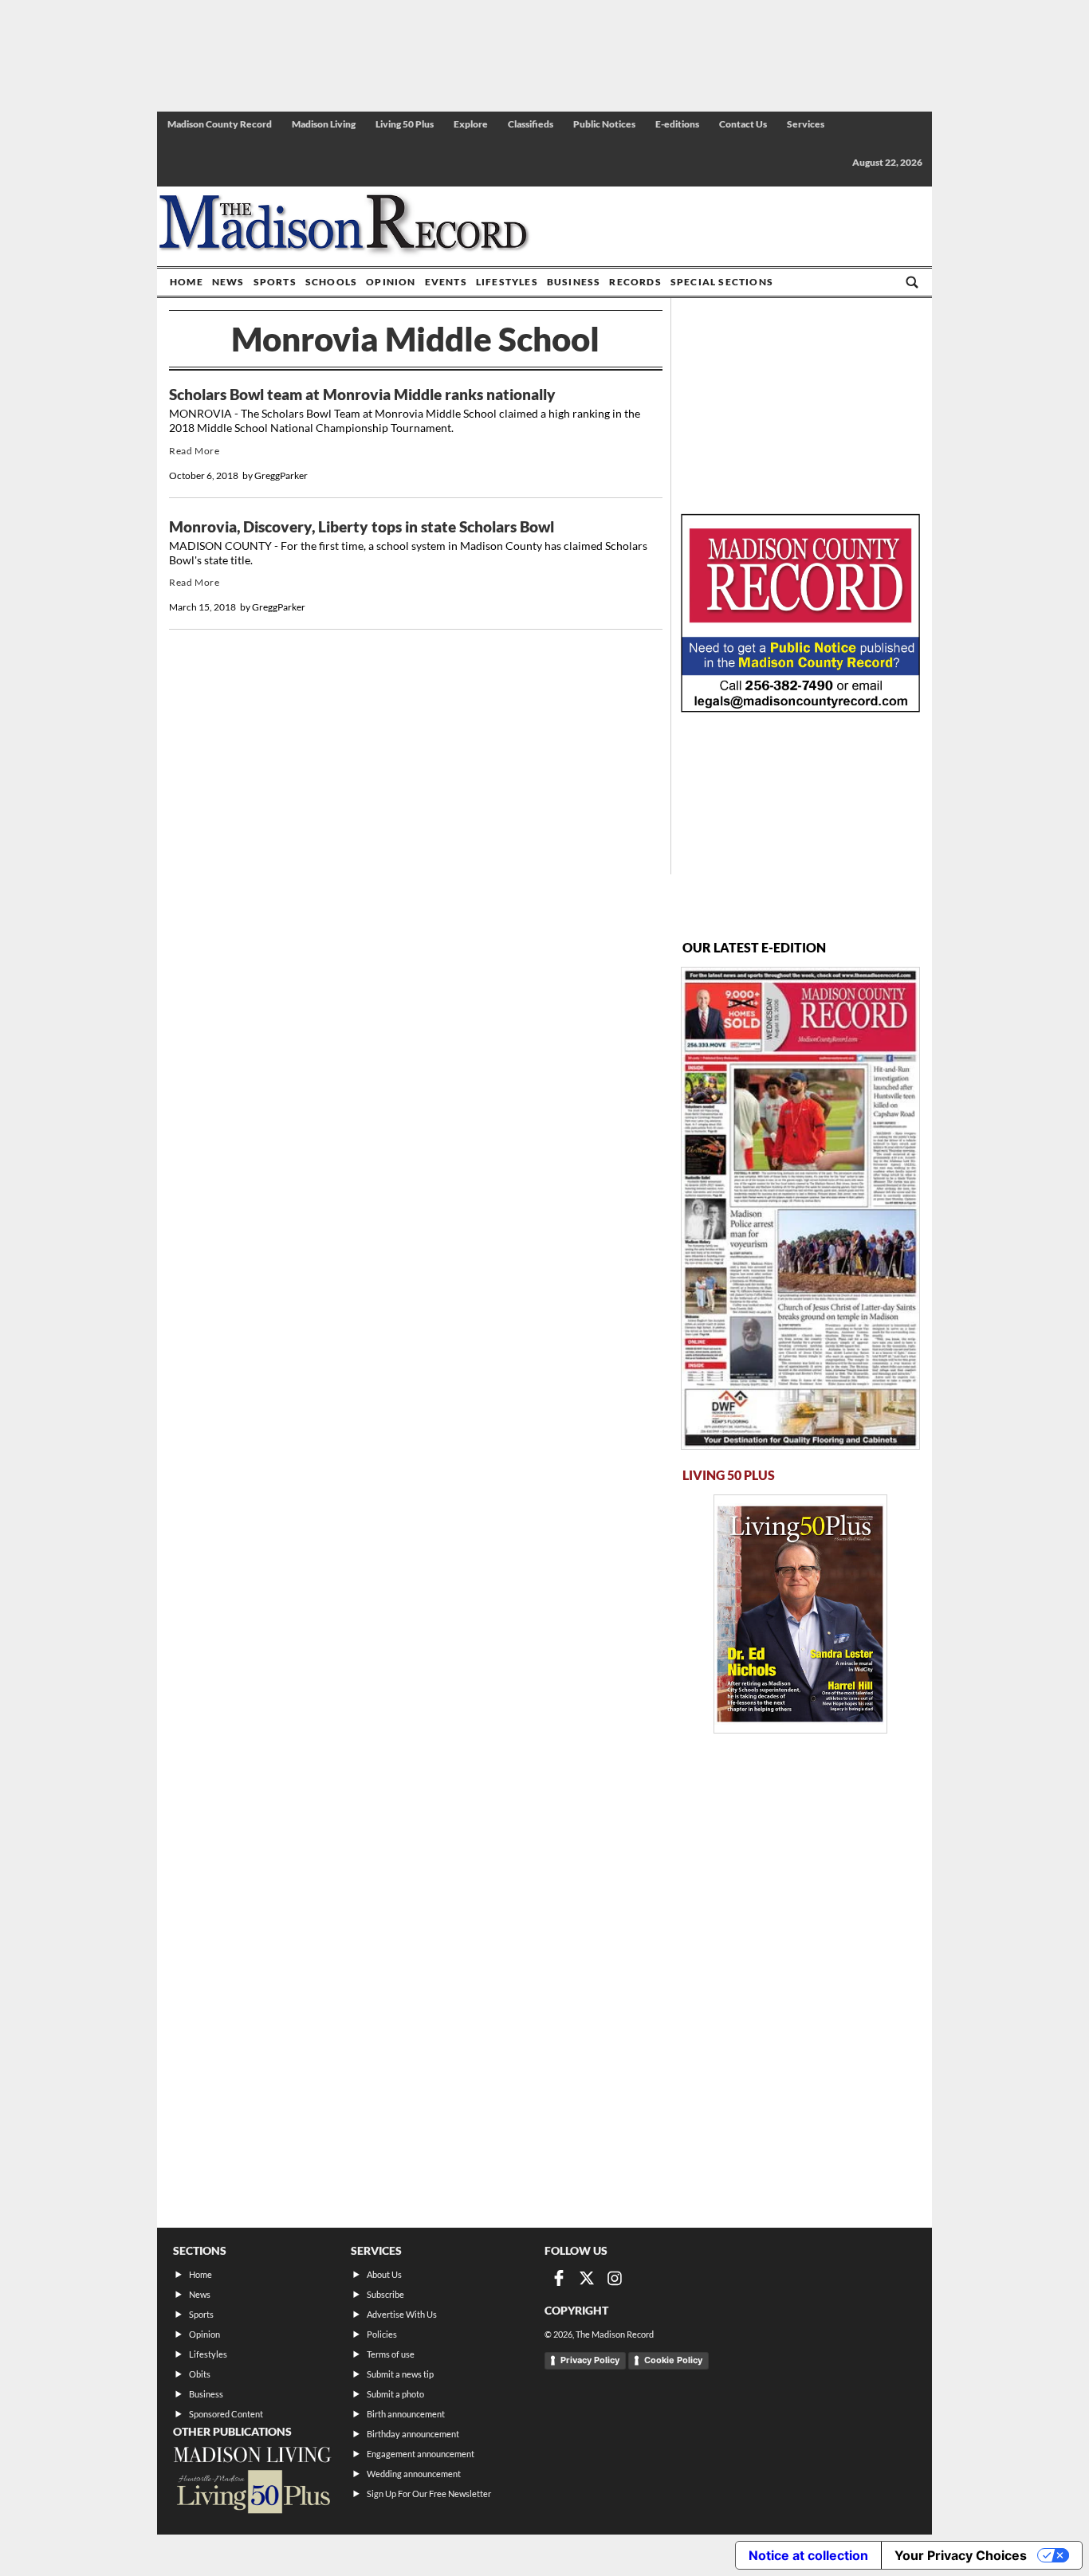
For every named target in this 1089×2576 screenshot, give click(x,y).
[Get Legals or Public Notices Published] (800, 707)
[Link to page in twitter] (587, 2278)
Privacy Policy (590, 2360)
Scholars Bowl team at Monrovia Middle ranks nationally (362, 395)
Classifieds (531, 124)
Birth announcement (406, 2414)
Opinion (391, 282)
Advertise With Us (402, 2314)
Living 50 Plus (405, 124)
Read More (194, 451)
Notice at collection (808, 2555)
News (228, 282)
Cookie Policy (673, 2360)
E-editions (677, 124)
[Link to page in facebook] (559, 2278)
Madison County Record (220, 124)
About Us (384, 2274)
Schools (331, 282)
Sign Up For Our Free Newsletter (429, 2494)
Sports (275, 282)
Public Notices (604, 124)
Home (187, 282)
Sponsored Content (226, 2414)
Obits (200, 2374)
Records (635, 282)
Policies (382, 2334)
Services (806, 124)
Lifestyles (507, 282)
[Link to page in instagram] (615, 2278)
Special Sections (722, 282)
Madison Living (324, 124)
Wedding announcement (414, 2474)
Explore (471, 124)
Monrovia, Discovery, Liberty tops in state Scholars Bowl (362, 527)
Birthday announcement (413, 2434)
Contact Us (743, 124)
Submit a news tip (400, 2374)
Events (446, 282)
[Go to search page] (912, 282)
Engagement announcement (421, 2454)
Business (574, 282)
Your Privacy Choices (961, 2555)
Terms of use (391, 2354)
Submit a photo (395, 2394)
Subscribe (385, 2294)
